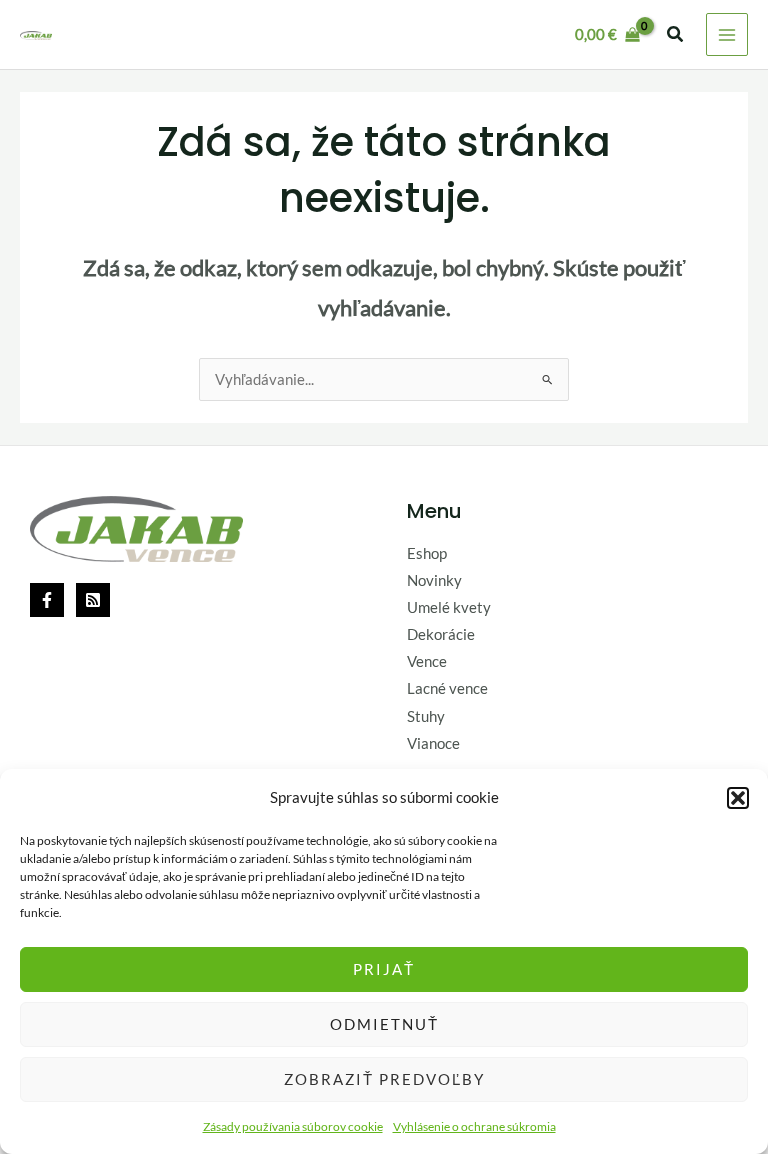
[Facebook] (47, 600)
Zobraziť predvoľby (384, 1079)
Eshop (427, 553)
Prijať (384, 969)
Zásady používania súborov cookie (293, 1126)
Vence (427, 661)
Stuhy (426, 716)
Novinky (434, 580)
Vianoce (433, 743)
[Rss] (93, 600)
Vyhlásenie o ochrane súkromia (474, 1126)
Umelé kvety (449, 607)
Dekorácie (441, 634)
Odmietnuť (384, 1024)
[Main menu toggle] (727, 34)
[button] (738, 798)
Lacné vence (447, 688)
